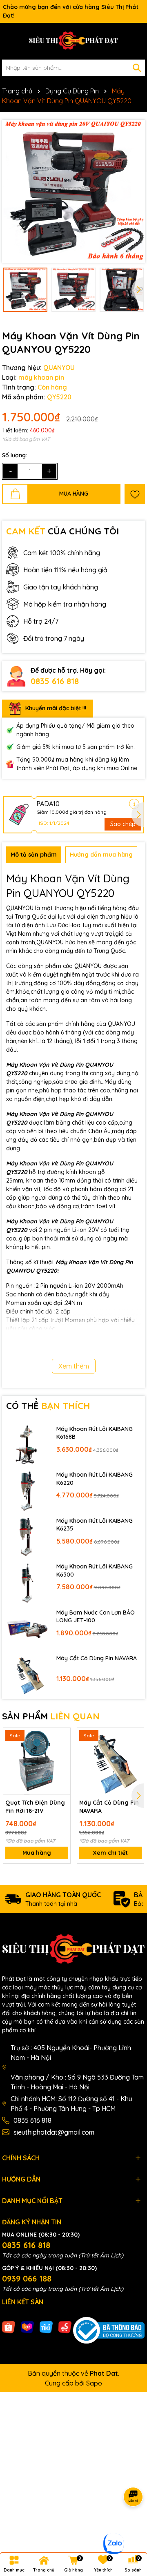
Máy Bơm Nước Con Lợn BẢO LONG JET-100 (96, 1617)
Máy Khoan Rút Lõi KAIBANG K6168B (95, 1433)
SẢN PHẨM (51, 1716)
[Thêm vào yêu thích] (135, 494)
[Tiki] (46, 2327)
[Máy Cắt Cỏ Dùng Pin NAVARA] (27, 1674)
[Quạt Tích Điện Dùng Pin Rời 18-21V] (37, 1761)
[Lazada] (27, 2327)
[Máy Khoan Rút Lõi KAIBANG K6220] (27, 1491)
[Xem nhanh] (61, 1765)
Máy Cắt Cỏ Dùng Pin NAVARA (97, 1658)
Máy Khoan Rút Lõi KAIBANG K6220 (95, 1479)
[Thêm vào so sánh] (61, 1751)
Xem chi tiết (110, 1853)
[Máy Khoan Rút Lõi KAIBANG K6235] (27, 1536)
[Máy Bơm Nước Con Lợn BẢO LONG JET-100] (27, 1628)
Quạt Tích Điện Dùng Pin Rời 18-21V (35, 1807)
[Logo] (73, 41)
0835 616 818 (55, 681)
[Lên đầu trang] (131, 2527)
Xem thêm (74, 1366)
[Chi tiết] (134, 804)
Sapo (94, 2383)
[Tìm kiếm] (137, 68)
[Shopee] (9, 2327)
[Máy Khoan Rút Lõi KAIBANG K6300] (27, 1583)
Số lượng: (14, 455)
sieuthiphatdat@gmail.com (54, 2132)
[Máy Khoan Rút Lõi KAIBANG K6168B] (27, 1445)
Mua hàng (37, 1853)
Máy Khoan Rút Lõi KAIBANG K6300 (95, 1570)
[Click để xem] (73, 191)
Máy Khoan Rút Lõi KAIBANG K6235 (95, 1525)
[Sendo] (65, 2327)
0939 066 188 (27, 2278)
